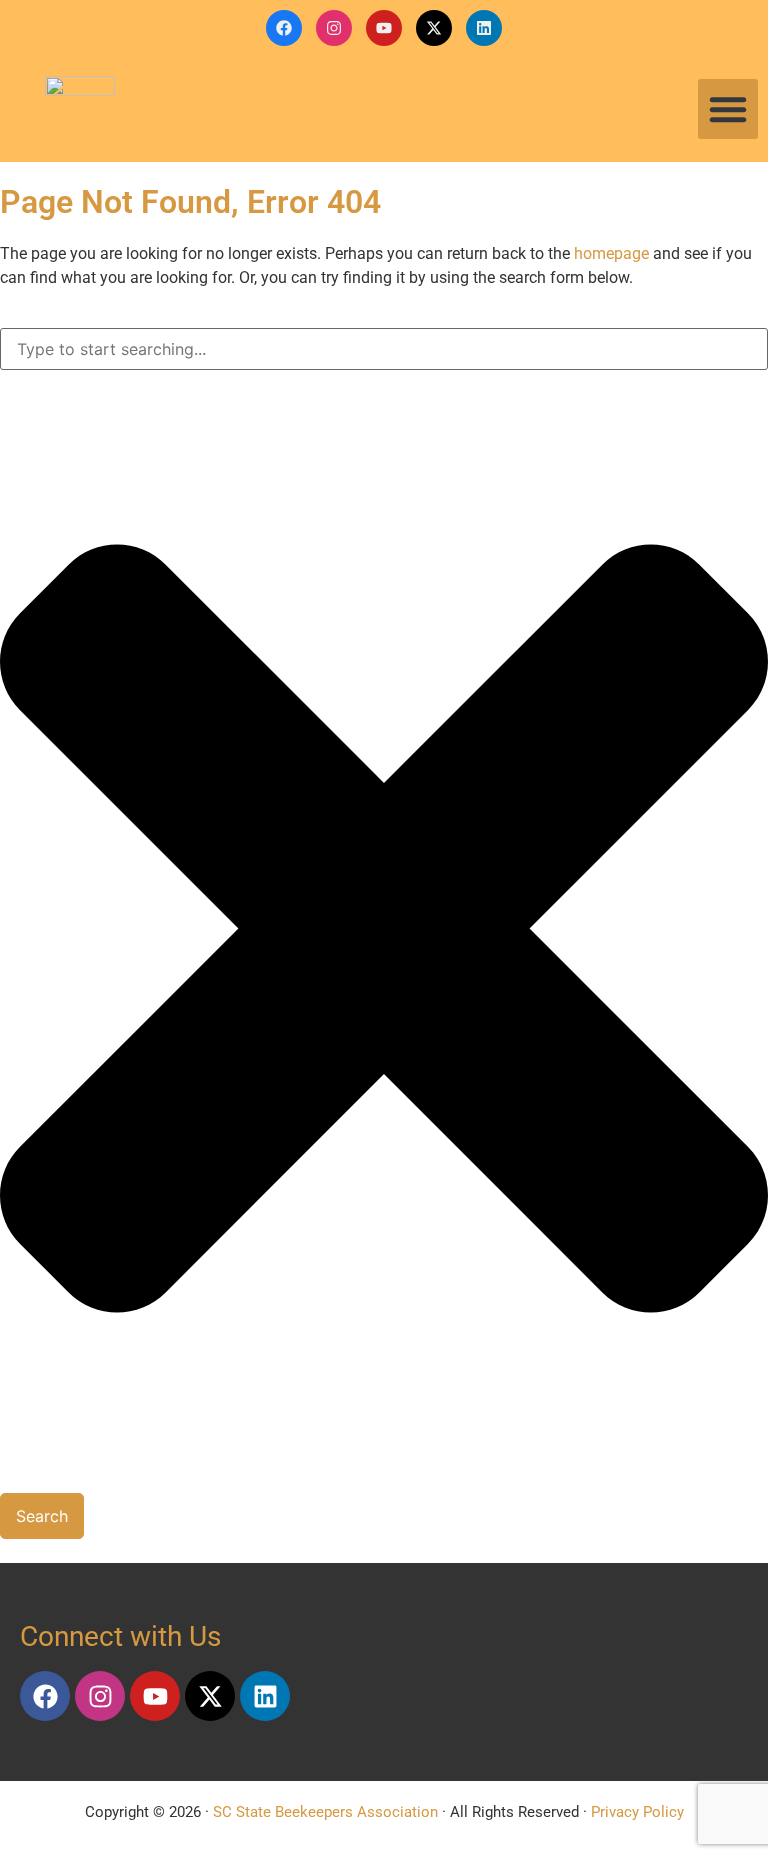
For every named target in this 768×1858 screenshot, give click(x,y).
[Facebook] (284, 28)
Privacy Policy (637, 1812)
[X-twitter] (434, 28)
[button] (728, 109)
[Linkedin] (484, 28)
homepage (611, 253)
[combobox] (384, 349)
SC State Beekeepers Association (325, 1812)
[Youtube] (384, 28)
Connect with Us (120, 1636)
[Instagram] (334, 28)
